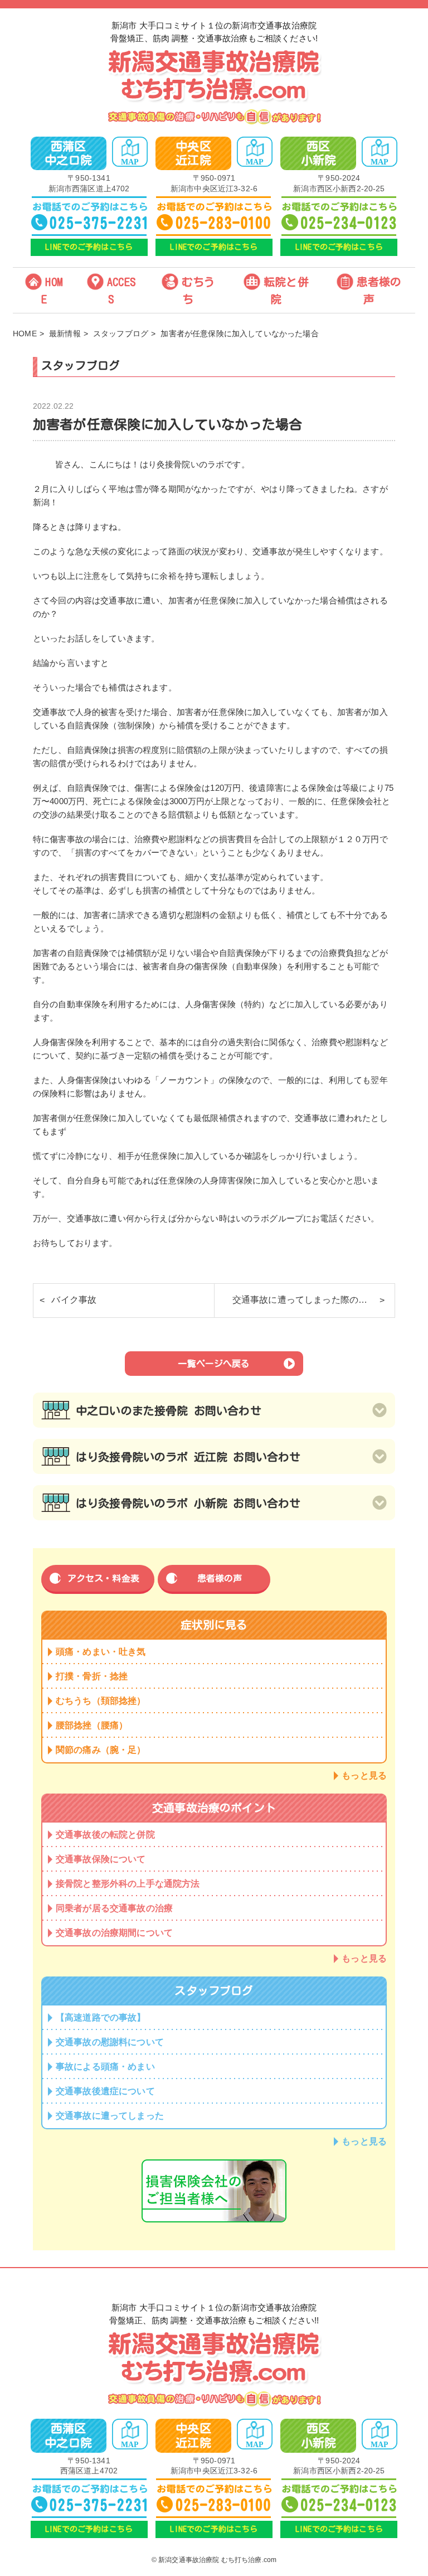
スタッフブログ (121, 334)
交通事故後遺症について (105, 2091)
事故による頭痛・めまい (105, 2067)
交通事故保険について (101, 1859)
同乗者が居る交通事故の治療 (114, 1908)
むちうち (198, 290)
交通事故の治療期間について (114, 1933)
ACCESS (121, 290)
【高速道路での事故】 (101, 2017)
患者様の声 (379, 290)
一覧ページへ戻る (214, 1364)
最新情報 (65, 334)
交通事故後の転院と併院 (105, 1835)
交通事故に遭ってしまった (110, 2116)
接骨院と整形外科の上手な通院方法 (128, 1884)
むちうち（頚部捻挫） (101, 1701)
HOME (52, 290)
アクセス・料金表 (103, 1578)
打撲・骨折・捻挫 (92, 1676)
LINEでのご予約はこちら (89, 247)
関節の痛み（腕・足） (101, 1750)
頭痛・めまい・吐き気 (101, 1652)
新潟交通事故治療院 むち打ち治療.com (217, 2560)
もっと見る (364, 1775)
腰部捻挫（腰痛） (92, 1725)
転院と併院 (286, 290)
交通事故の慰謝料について (110, 2042)
